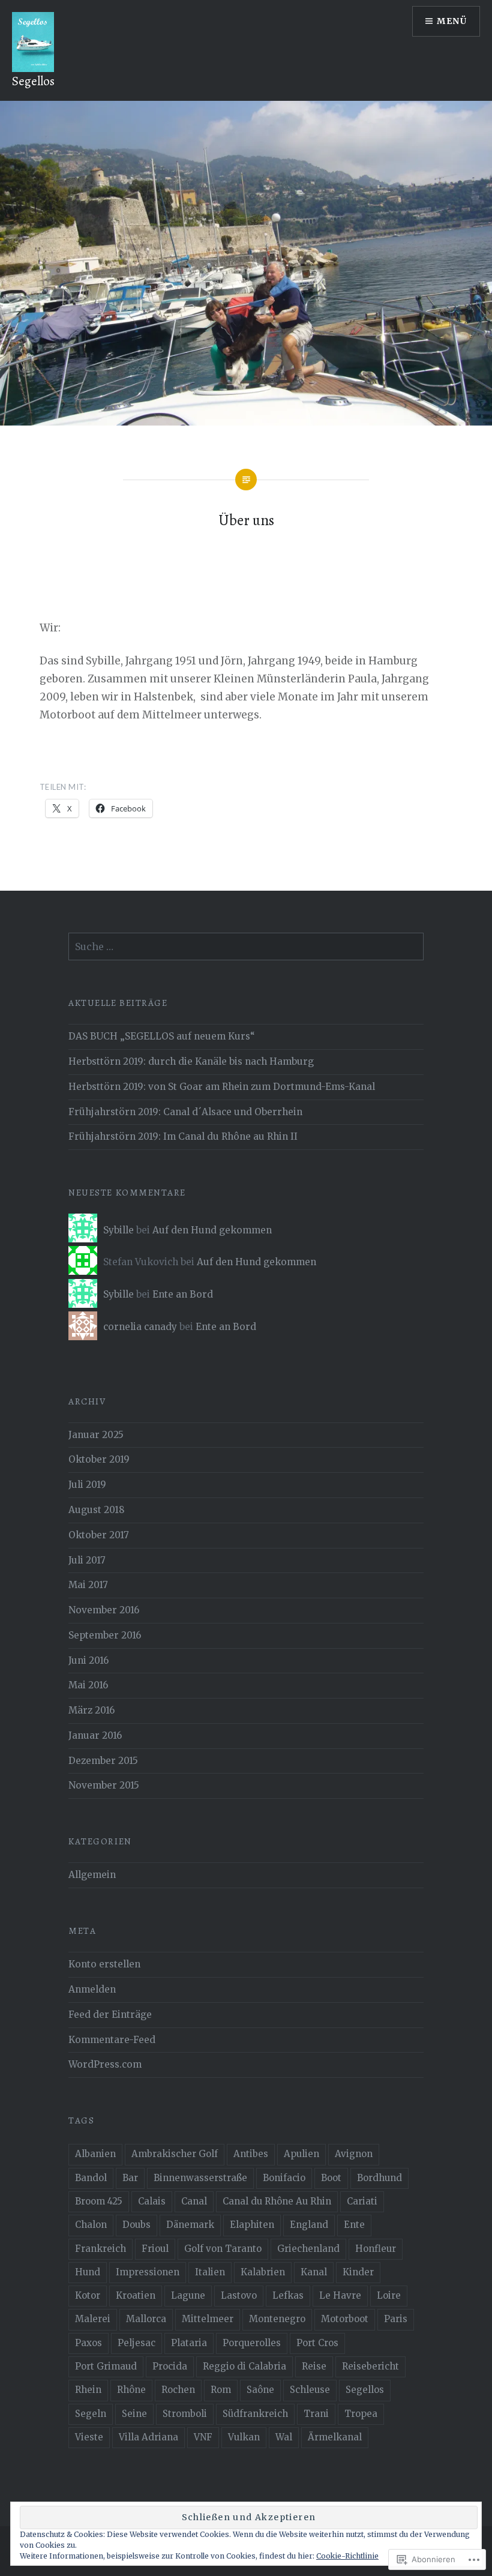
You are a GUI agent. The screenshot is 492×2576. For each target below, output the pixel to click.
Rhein (88, 2390)
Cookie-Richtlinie (347, 2556)
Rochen (178, 2390)
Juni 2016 (88, 1660)
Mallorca (146, 2319)
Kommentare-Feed (112, 2040)
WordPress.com (105, 2064)
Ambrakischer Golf (175, 2154)
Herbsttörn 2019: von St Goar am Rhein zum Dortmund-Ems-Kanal (222, 1087)
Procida (170, 2366)
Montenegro (277, 2319)
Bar (130, 2178)
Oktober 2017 (99, 1535)
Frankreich (100, 2249)
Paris (396, 2319)
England (309, 2225)
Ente (354, 2225)
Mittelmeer (208, 2319)
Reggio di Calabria (244, 2366)
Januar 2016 (95, 1735)
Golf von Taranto (223, 2249)
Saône (260, 2390)
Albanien (95, 2154)
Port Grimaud (106, 2366)
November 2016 (104, 1610)
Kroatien (136, 2295)
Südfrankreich (255, 2414)
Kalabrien (263, 2272)
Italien (210, 2272)
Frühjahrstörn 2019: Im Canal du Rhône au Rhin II (183, 1136)
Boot (331, 2178)
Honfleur (376, 2249)
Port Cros (317, 2343)
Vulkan (244, 2437)
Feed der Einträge (110, 2015)
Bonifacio (284, 2178)
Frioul (155, 2249)
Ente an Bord (183, 1294)
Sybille (118, 1230)
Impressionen (148, 2272)
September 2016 (105, 1635)
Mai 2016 (88, 1685)
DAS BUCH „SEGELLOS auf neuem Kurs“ (162, 1036)
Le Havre (340, 2295)
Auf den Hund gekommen (212, 1230)
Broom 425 (99, 2201)
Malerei (93, 2319)
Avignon (354, 2154)
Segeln (91, 2414)
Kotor (88, 2295)
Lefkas (288, 2295)
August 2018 (97, 1510)
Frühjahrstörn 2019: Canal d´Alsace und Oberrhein (185, 1112)
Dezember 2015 (103, 1761)
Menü (452, 21)
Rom (221, 2390)
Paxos (88, 2343)
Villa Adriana (148, 2437)
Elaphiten (252, 2225)
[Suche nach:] (246, 947)
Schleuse (310, 2390)
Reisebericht (370, 2366)
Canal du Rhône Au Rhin (277, 2201)
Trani (316, 2414)
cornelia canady (140, 1327)
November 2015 (104, 1785)
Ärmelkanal (335, 2437)
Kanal (314, 2272)
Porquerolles (252, 2343)
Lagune (188, 2295)
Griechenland (308, 2249)
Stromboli (185, 2414)
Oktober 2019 (99, 1459)
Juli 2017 (87, 1560)
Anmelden (92, 1989)
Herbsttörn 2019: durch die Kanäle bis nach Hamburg (191, 1061)
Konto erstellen (104, 1964)
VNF (203, 2437)
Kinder (358, 2272)
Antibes (251, 2154)
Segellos (33, 81)
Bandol (91, 2178)
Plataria (189, 2343)
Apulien (301, 2154)
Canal (194, 2201)
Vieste (89, 2437)
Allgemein (92, 1875)
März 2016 (91, 1710)
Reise (314, 2366)
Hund (88, 2272)
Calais (152, 2201)
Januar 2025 (96, 1435)
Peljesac (136, 2343)
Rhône (131, 2390)
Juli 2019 (87, 1485)
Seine (134, 2414)
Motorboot (345, 2319)
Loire (389, 2295)
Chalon (91, 2225)
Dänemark (190, 2225)
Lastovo (239, 2295)
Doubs (136, 2225)
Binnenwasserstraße (200, 2178)
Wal (284, 2437)
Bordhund (379, 2178)
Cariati (362, 2201)
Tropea (361, 2414)
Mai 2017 (88, 1585)
